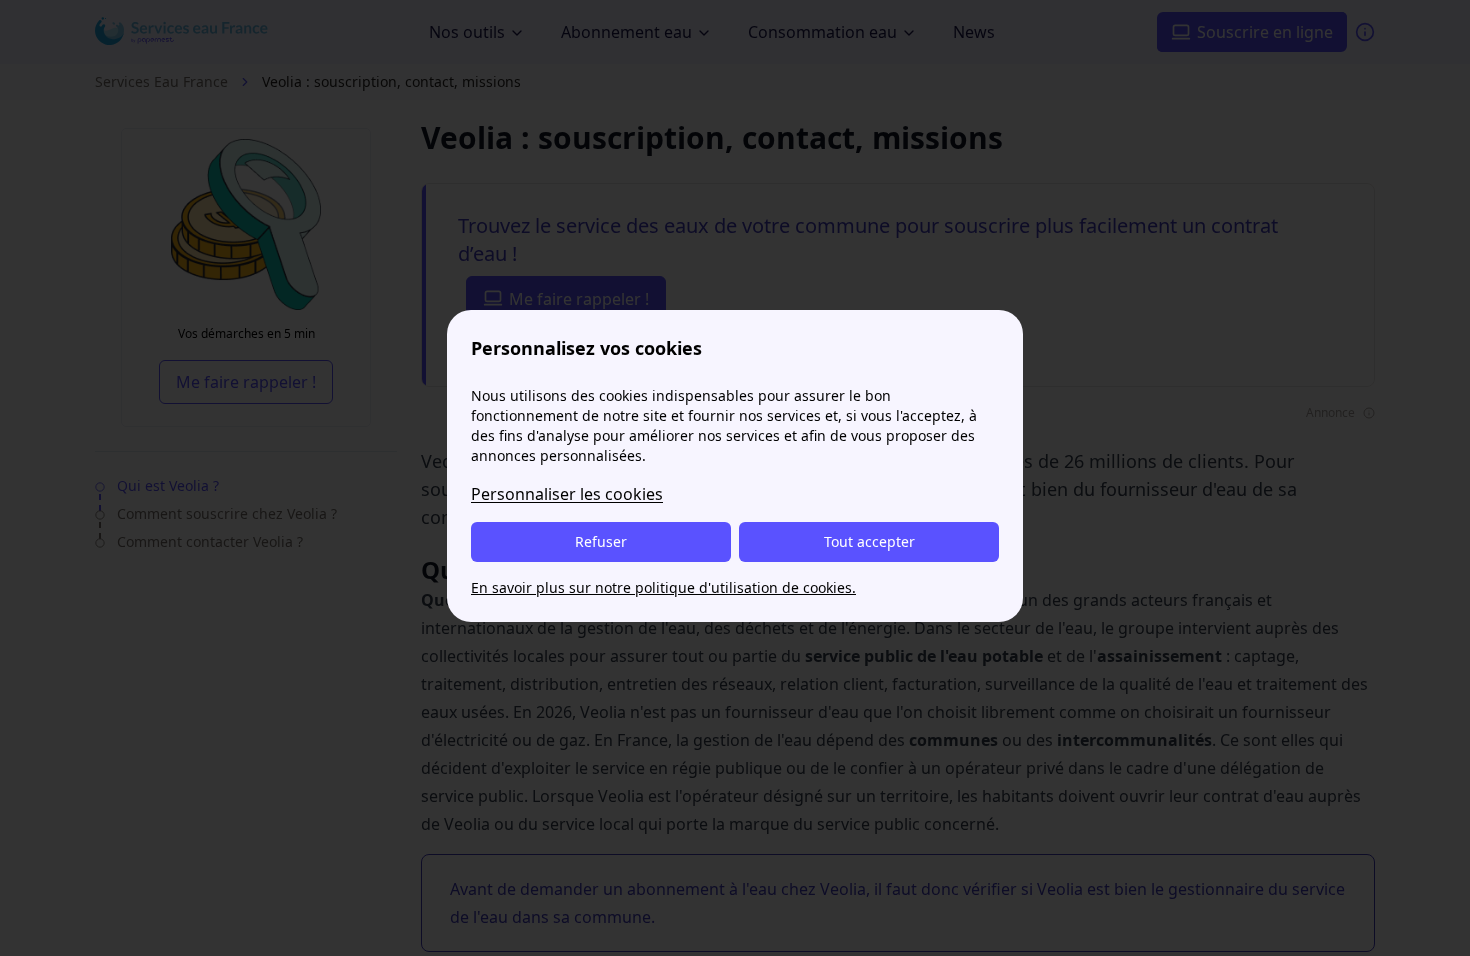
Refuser (601, 541)
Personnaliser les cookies (567, 494)
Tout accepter (869, 541)
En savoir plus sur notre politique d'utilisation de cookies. (663, 587)
